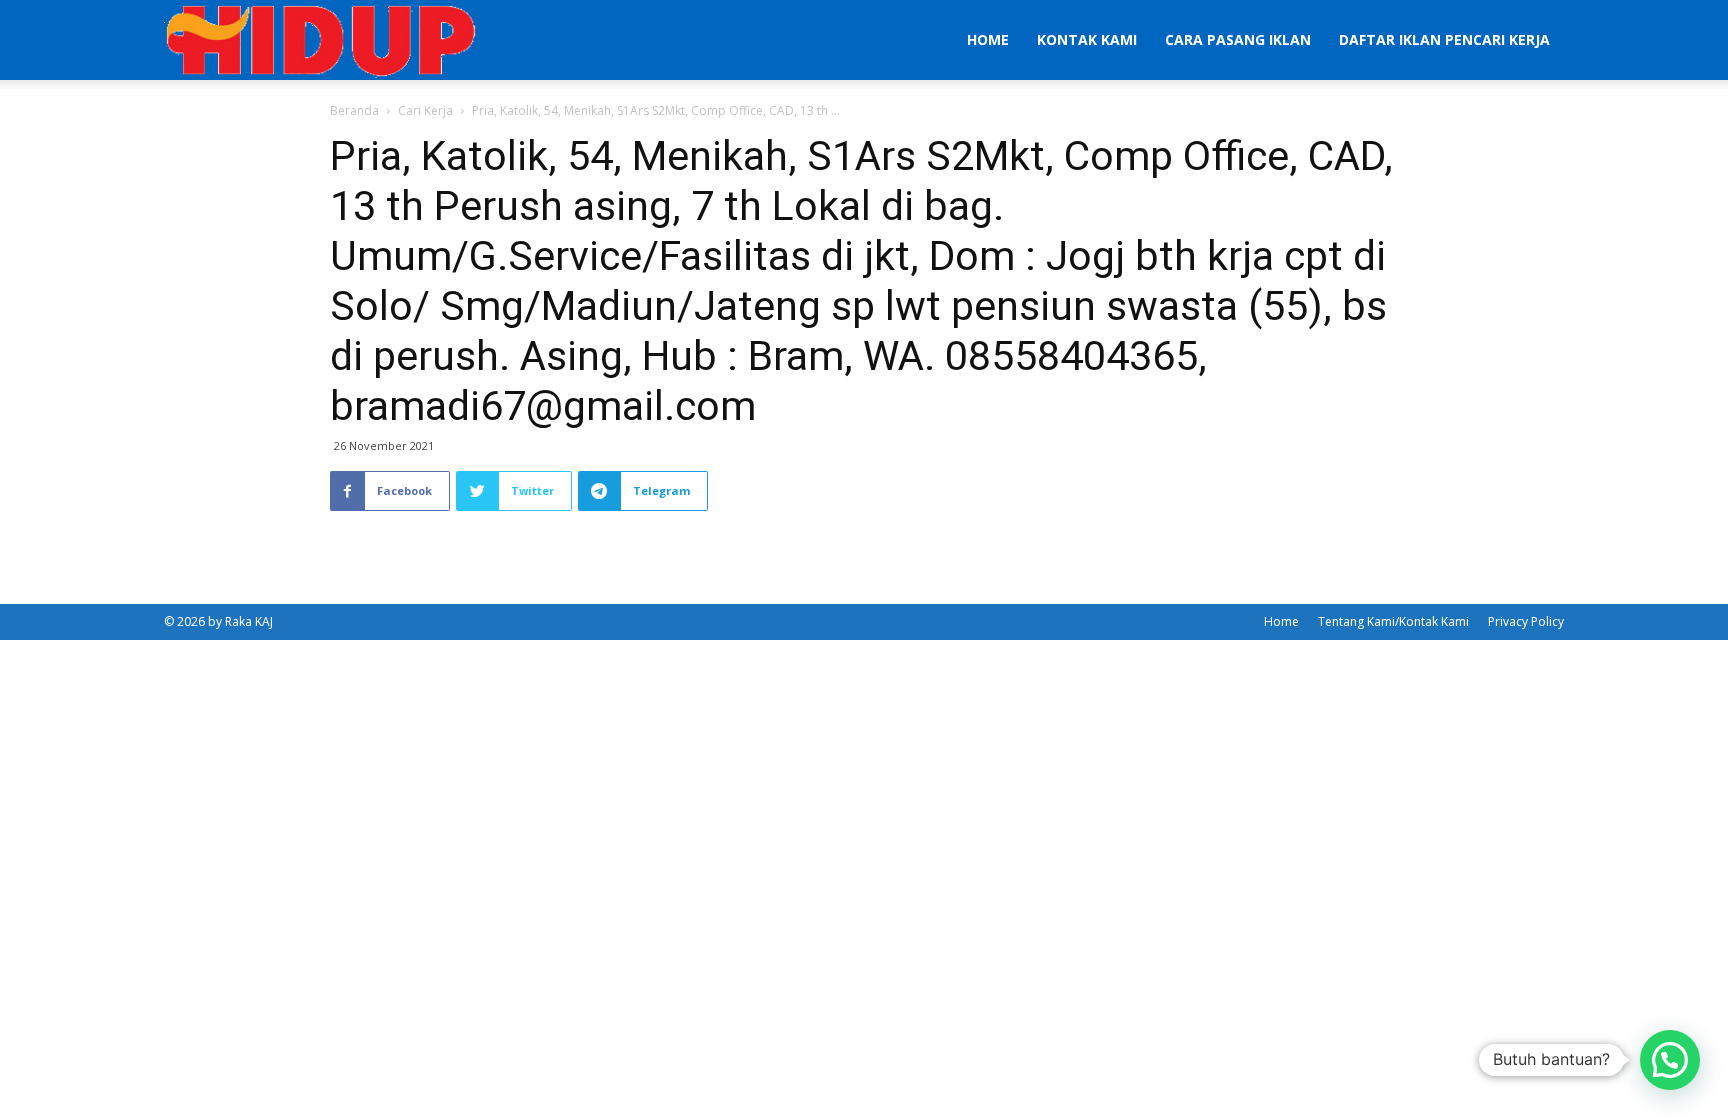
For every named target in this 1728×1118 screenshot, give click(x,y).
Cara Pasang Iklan (1238, 39)
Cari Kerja (425, 110)
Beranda (354, 110)
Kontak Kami (1087, 39)
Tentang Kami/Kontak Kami (1393, 621)
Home (988, 39)
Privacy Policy (1526, 621)
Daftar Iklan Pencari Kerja (1444, 39)
